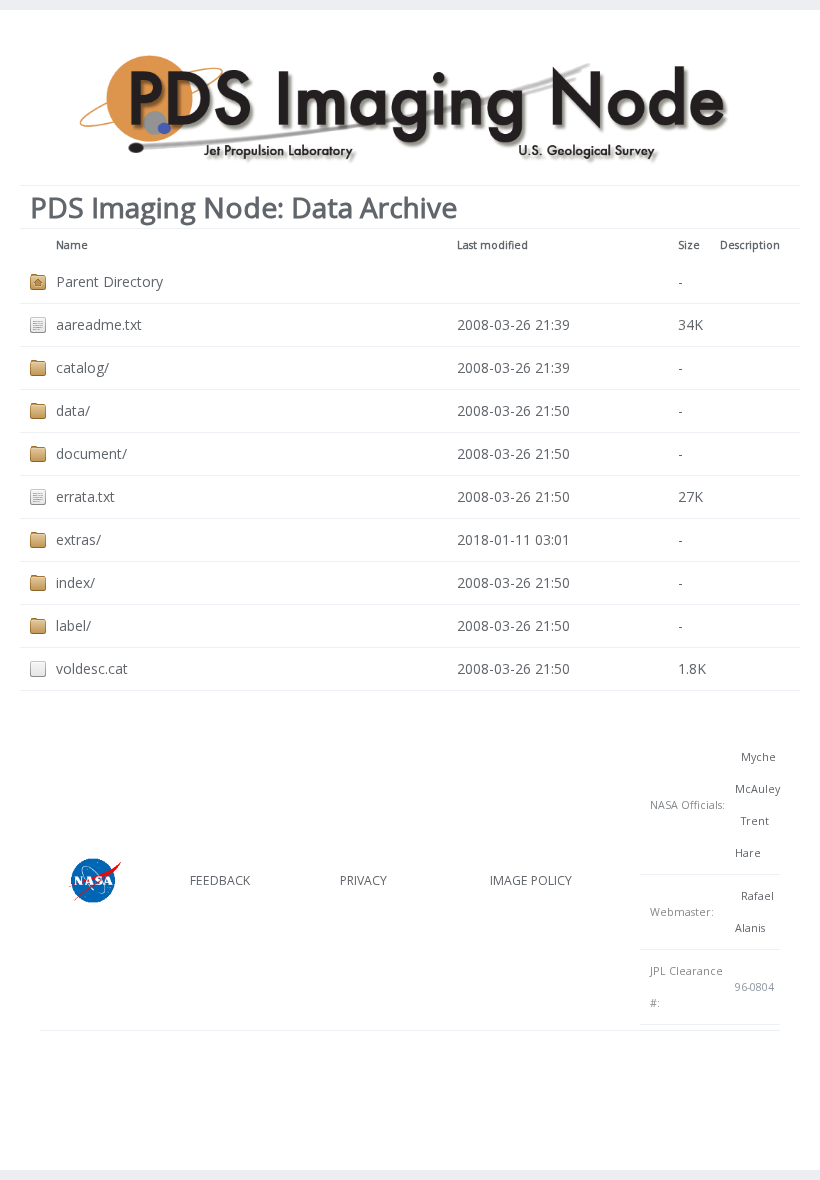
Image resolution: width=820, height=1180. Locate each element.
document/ (91, 453)
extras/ (78, 539)
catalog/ (82, 367)
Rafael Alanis (754, 912)
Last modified (492, 245)
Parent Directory (109, 281)
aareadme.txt (99, 324)
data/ (73, 410)
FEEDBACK (220, 880)
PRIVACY (363, 880)
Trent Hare (752, 837)
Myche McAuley (757, 773)
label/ (73, 625)
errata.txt (85, 496)
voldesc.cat (92, 668)
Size (689, 245)
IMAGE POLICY (531, 880)
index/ (75, 582)
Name (72, 245)
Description (750, 245)
